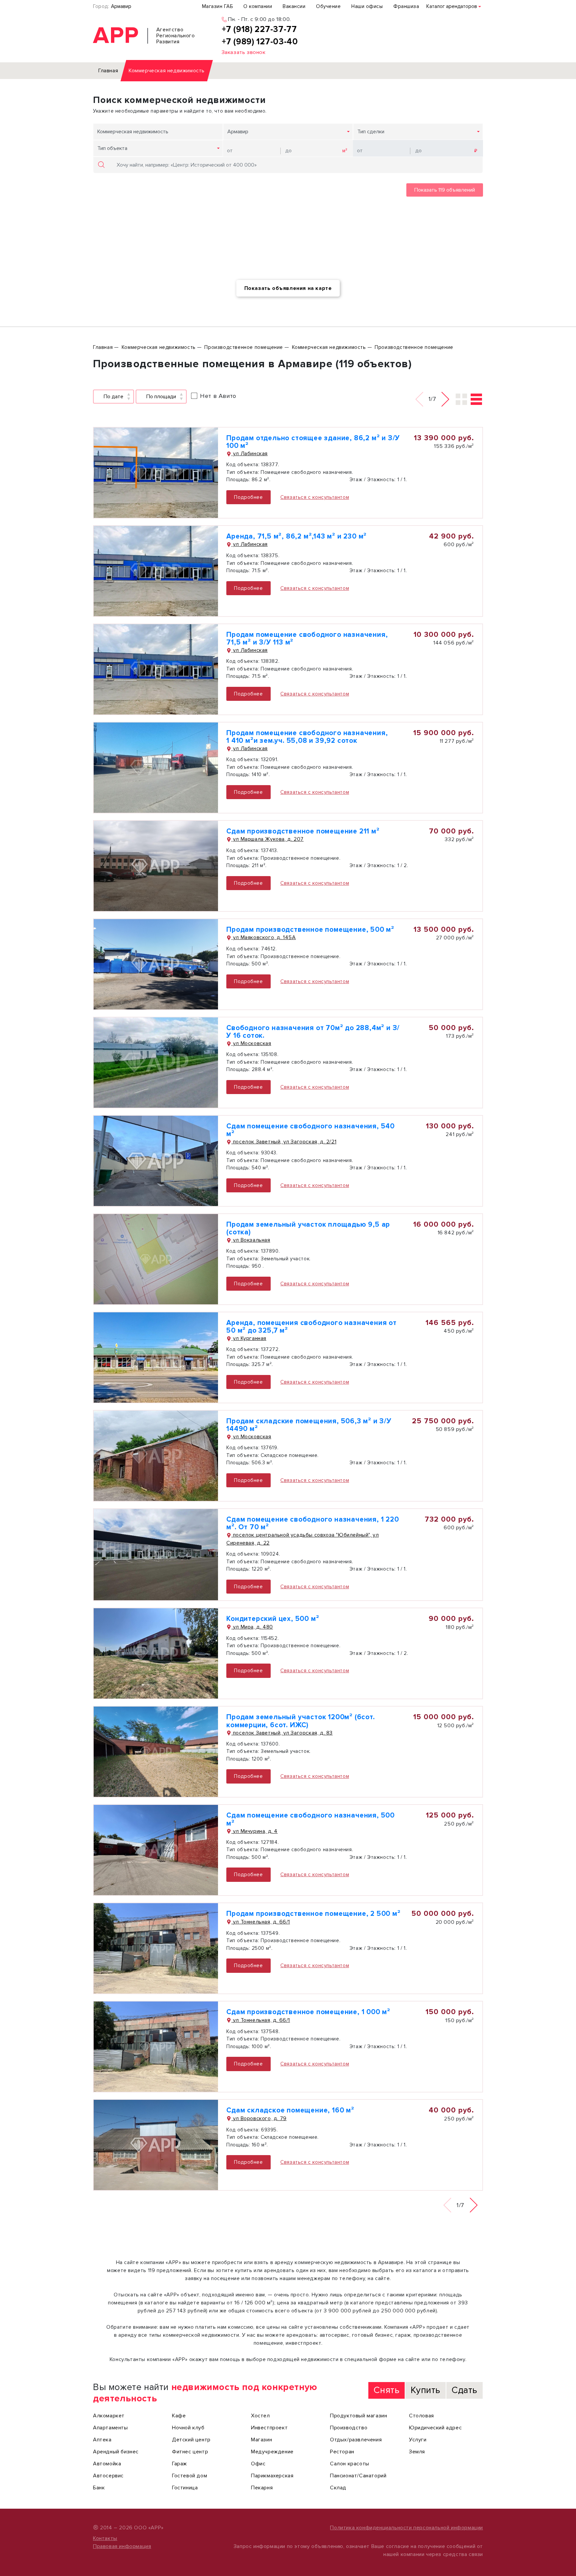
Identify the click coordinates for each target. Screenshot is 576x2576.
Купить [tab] (425, 2390)
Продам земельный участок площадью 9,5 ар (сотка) (308, 1228)
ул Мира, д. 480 (252, 1627)
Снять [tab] (386, 2390)
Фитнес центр (190, 2452)
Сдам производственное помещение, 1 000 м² (308, 2012)
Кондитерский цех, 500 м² (273, 1619)
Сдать (464, 2390)
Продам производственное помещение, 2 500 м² (313, 1914)
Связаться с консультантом (315, 497)
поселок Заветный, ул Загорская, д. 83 (282, 1733)
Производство (349, 2428)
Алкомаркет (109, 2416)
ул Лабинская (249, 454)
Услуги (418, 2440)
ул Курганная (249, 1338)
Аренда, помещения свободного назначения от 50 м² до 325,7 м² (311, 1327)
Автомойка (107, 2464)
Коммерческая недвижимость (133, 132)
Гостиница (185, 2488)
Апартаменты (110, 2428)
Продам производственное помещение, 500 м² (310, 930)
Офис (258, 2464)
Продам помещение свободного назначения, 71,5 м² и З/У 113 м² (307, 639)
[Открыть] (156, 473)
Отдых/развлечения (356, 2440)
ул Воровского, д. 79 (259, 2118)
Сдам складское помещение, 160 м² (290, 2110)
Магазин (261, 2440)
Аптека (102, 2440)
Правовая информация (122, 2546)
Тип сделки (371, 132)
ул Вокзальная (251, 1240)
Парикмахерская (272, 2476)
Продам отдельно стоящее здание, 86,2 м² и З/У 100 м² (313, 442)
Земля (417, 2452)
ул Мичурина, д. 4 (254, 1831)
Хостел (260, 2416)
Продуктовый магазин (358, 2416)
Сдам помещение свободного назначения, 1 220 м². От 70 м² (312, 1523)
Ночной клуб (188, 2428)
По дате (113, 397)
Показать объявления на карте (288, 288)
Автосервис (108, 2476)
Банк (99, 2488)
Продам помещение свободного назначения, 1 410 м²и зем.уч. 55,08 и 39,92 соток (307, 737)
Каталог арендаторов (452, 6)
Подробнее (248, 497)
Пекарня (262, 2488)
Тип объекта (112, 148)
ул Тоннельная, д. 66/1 (261, 1922)
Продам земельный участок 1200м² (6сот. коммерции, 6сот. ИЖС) (300, 1721)
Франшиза (406, 6)
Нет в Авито (218, 396)
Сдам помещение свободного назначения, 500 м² (310, 1819)
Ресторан (342, 2452)
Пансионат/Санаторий (358, 2476)
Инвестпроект (269, 2428)
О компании (258, 6)
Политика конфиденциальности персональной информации (406, 2528)
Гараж (179, 2464)
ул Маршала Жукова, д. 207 (267, 839)
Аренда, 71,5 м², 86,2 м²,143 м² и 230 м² (296, 536)
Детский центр (191, 2440)
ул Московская (251, 1043)
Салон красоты (350, 2464)
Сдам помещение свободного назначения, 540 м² (310, 1130)
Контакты (105, 2538)
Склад (338, 2488)
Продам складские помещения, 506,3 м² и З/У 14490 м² (309, 1425)
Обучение (328, 6)
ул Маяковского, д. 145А (263, 937)
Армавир (121, 6)
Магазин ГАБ (217, 6)
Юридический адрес (435, 2428)
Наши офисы (367, 6)
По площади (161, 397)
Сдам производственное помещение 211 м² (303, 831)
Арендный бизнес (116, 2452)
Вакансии (294, 6)
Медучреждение (272, 2452)
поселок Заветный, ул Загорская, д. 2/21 (284, 1142)
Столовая (421, 2416)
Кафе (179, 2416)
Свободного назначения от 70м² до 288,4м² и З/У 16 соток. (313, 1032)
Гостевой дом (189, 2476)
